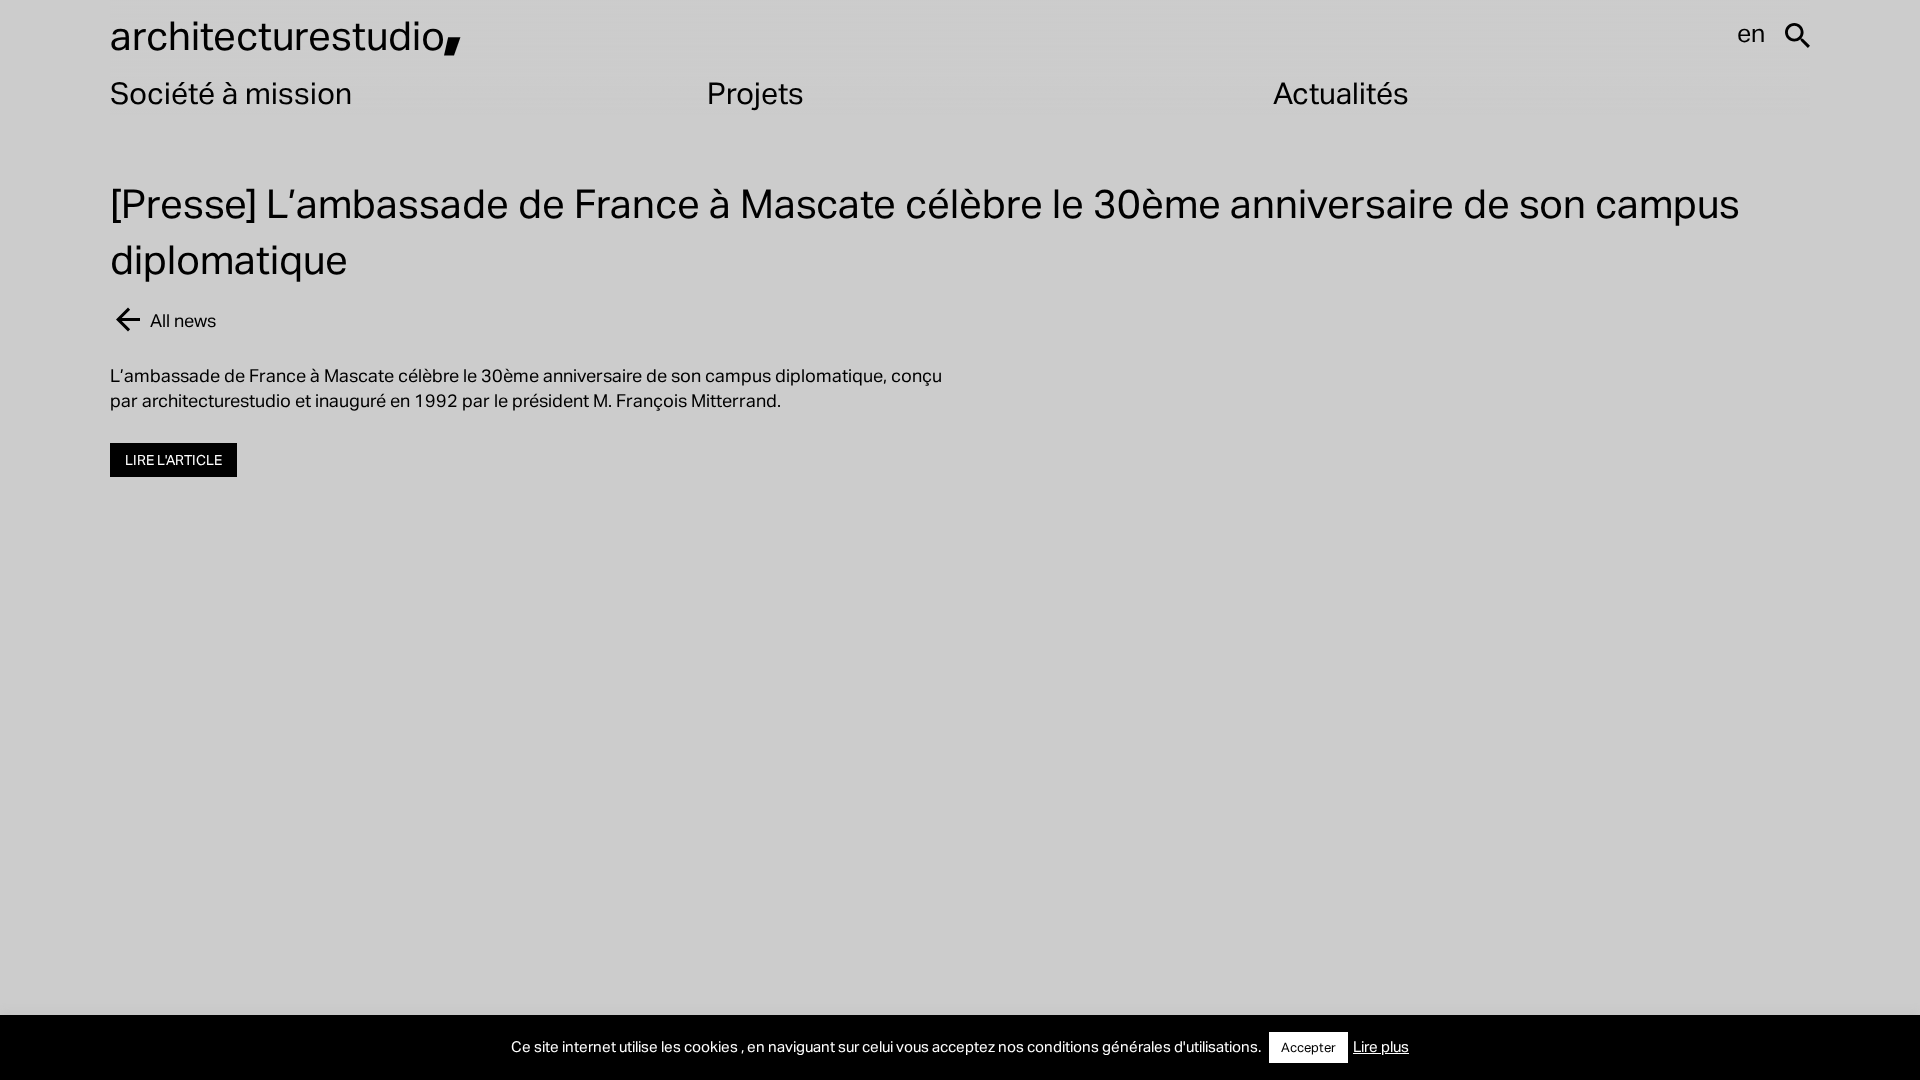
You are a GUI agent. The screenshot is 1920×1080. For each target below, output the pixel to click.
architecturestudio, (286, 34)
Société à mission (231, 92)
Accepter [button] (1308, 1047)
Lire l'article (173, 459)
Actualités (1341, 92)
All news (183, 319)
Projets (755, 92)
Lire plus (1381, 1046)
